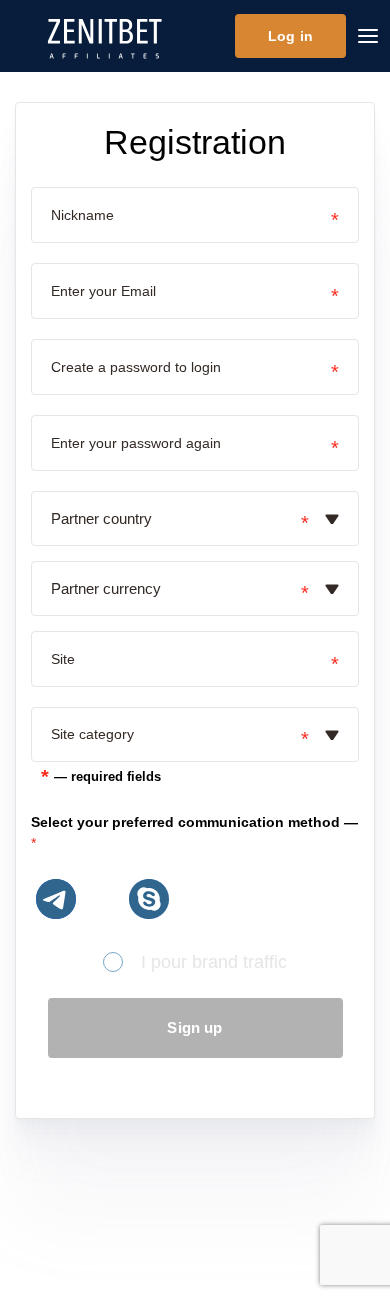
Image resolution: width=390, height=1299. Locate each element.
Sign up (194, 1027)
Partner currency (106, 588)
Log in (290, 36)
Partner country (101, 518)
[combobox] (181, 518)
